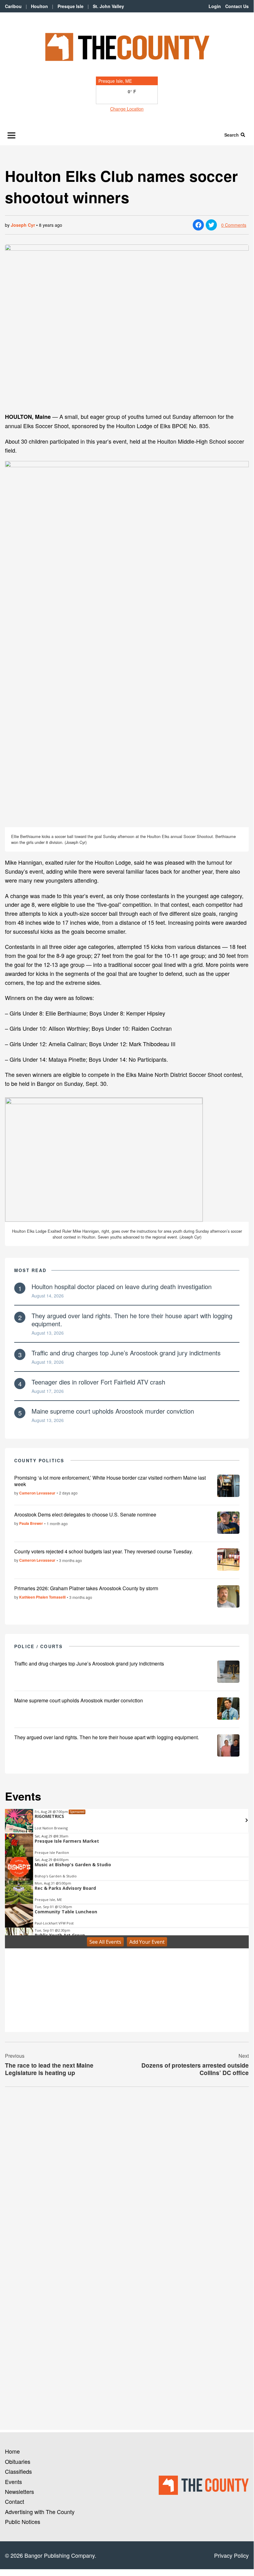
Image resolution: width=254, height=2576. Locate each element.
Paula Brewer (31, 1523)
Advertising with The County (40, 2512)
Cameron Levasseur (37, 1493)
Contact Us (237, 6)
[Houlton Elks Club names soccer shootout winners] (127, 326)
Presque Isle (71, 6)
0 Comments (234, 225)
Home (12, 2451)
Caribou (13, 6)
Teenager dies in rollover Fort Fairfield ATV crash (98, 1382)
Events (13, 2482)
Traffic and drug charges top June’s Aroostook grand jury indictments (126, 1353)
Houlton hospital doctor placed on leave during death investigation (122, 1286)
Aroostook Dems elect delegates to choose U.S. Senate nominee (85, 1514)
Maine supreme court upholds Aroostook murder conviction (113, 1411)
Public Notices (23, 2521)
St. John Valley (108, 6)
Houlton (39, 6)
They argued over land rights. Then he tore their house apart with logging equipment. (132, 1320)
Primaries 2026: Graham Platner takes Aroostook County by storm (86, 1588)
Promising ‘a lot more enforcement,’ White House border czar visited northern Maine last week (110, 1481)
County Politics (39, 1460)
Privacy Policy (231, 2555)
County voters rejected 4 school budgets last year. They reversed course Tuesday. (103, 1551)
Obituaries (18, 2461)
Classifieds (18, 2471)
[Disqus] (127, 2176)
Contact (15, 2501)
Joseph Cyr (23, 225)
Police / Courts (39, 1646)
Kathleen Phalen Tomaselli (42, 1597)
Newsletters (19, 2491)
